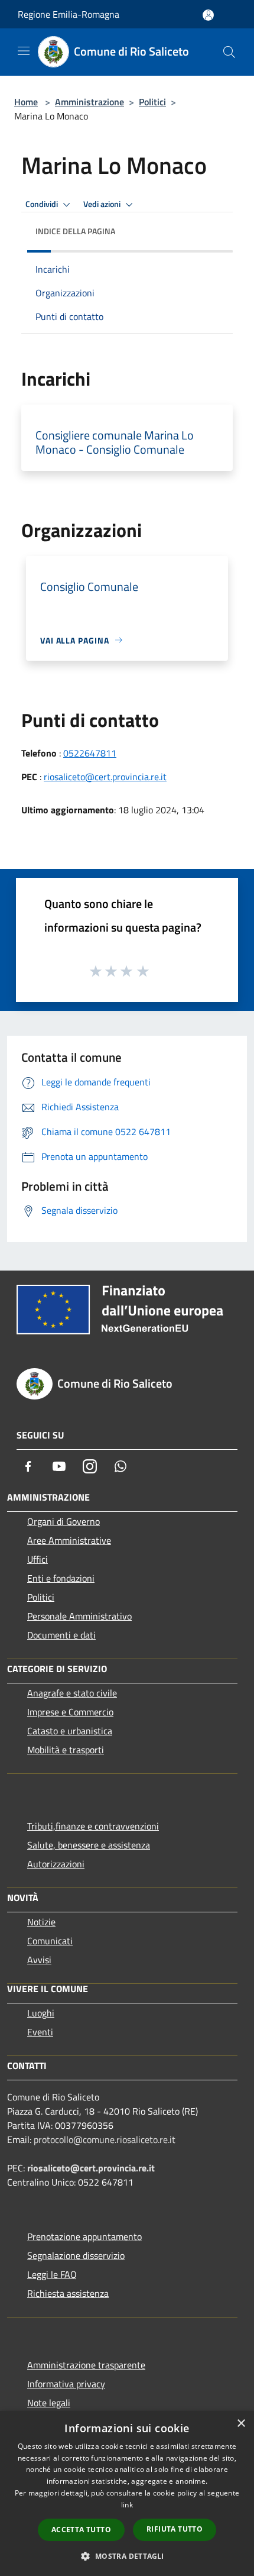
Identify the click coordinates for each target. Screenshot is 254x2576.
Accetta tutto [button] (81, 2530)
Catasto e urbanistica (70, 1731)
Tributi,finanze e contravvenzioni (93, 1826)
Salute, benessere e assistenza (89, 1845)
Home (26, 102)
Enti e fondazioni (61, 1578)
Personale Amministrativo (79, 1616)
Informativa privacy (66, 2384)
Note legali (49, 2403)
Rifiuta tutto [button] (175, 2529)
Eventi (40, 2032)
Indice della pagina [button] (75, 231)
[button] (127, 2556)
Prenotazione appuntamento (84, 2236)
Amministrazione (89, 102)
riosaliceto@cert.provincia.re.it (105, 777)
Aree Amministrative (69, 1540)
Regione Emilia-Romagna (69, 14)
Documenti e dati (61, 1635)
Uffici (38, 1559)
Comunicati (50, 1941)
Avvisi (39, 1960)
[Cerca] (229, 52)
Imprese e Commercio (70, 1712)
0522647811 (90, 753)
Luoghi (41, 2013)
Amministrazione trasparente (86, 2365)
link (127, 2505)
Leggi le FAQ (52, 2274)
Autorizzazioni (56, 1864)
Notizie (41, 1922)
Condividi (43, 204)
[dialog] (127, 2493)
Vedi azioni (103, 204)
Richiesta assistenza (68, 2293)
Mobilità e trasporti (66, 1750)
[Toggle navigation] (24, 51)
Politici (152, 102)
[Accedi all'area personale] (208, 15)
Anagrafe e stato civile (72, 1693)
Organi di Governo (63, 1521)
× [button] (241, 2424)
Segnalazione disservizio (76, 2255)
